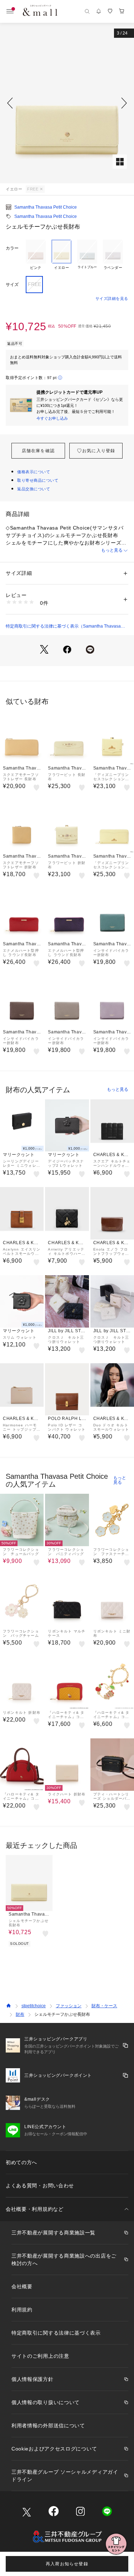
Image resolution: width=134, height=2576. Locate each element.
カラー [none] (12, 248)
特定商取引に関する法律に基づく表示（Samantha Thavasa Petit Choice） (63, 627)
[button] (67, 103)
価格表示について (34, 472)
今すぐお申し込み (52, 418)
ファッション (69, 2006)
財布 (20, 2014)
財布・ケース (104, 2006)
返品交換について (34, 489)
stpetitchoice (34, 2006)
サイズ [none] (12, 285)
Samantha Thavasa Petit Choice (46, 207)
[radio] (36, 255)
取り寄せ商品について (38, 480)
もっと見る (112, 550)
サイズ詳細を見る (112, 298)
